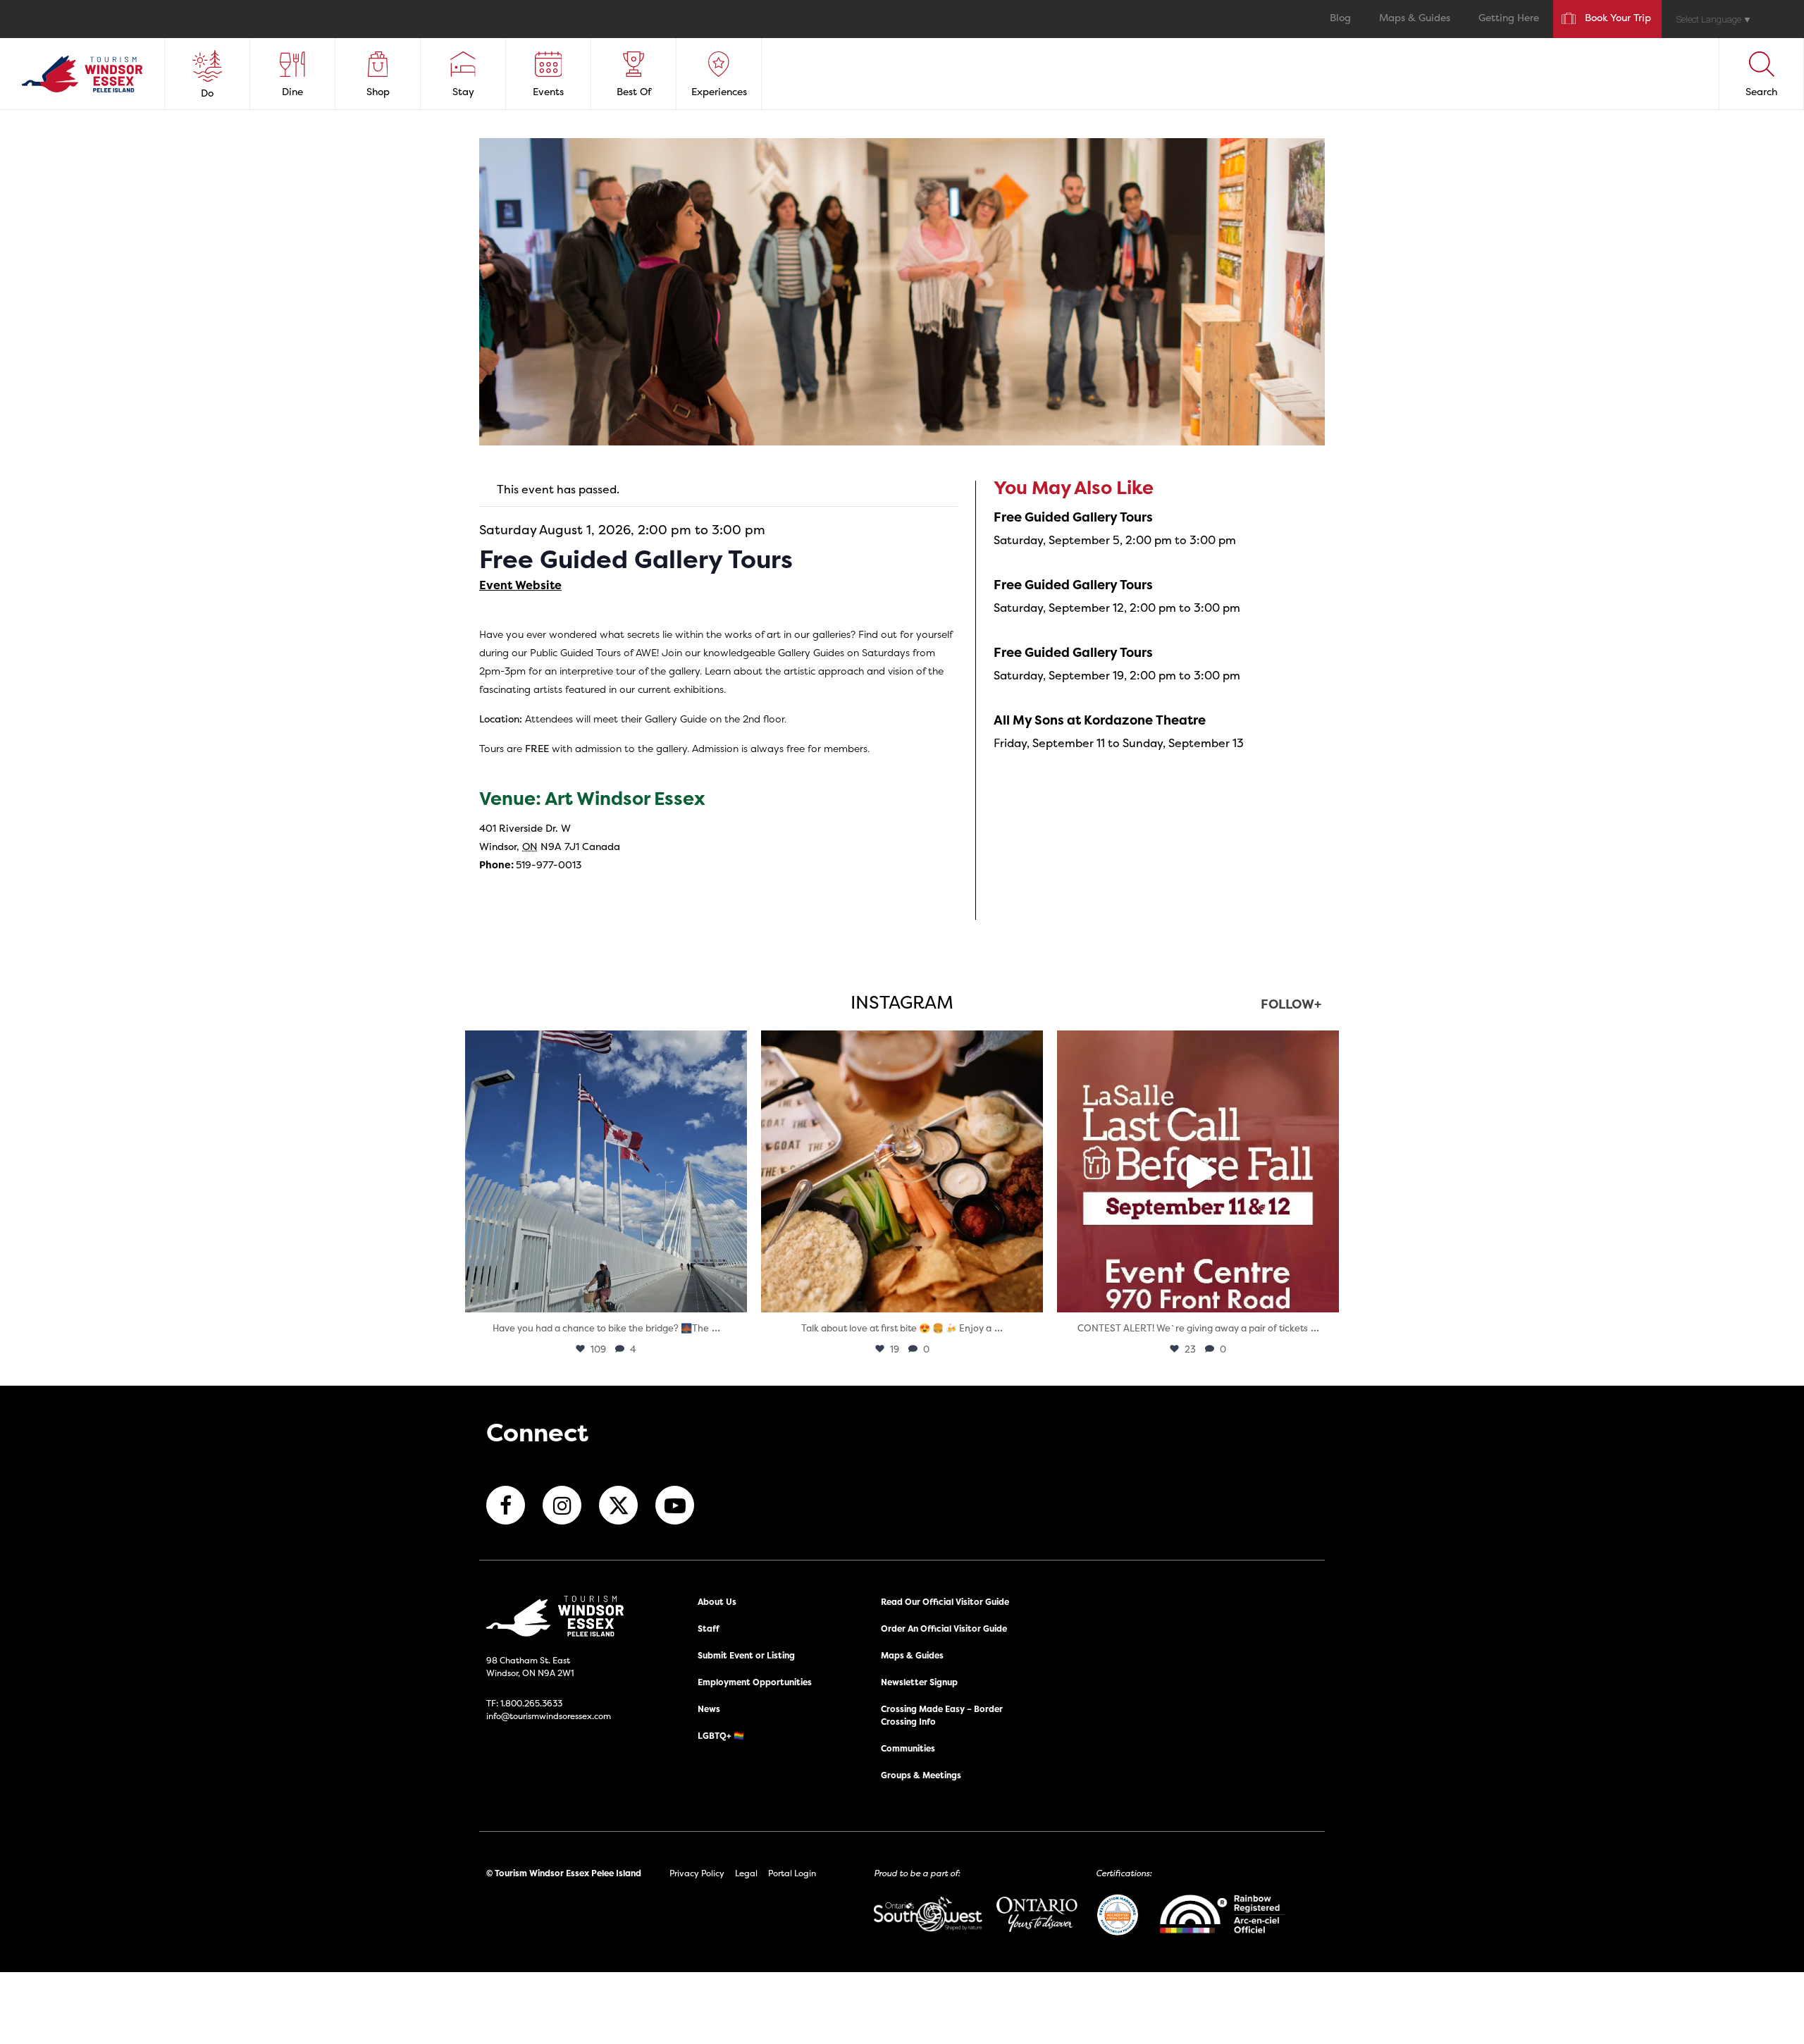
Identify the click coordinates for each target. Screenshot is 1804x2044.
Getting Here (1509, 19)
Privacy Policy (697, 1873)
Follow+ (1291, 1005)
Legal (746, 1873)
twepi (604, 1045)
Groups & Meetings (921, 1775)
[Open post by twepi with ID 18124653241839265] (606, 1171)
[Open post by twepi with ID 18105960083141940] (902, 1171)
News (709, 1709)
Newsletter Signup (919, 1682)
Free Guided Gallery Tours (1073, 517)
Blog (1340, 19)
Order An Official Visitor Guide (944, 1629)
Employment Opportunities (755, 1682)
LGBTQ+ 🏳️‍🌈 (721, 1736)
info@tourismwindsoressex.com (549, 1716)
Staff (709, 1629)
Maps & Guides (1415, 19)
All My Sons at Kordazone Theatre (1100, 720)
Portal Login (792, 1873)
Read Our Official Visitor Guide (945, 1602)
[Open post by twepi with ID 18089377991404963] (1198, 1171)
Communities (908, 1748)
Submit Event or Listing (746, 1655)
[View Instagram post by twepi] (733, 1295)
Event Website (520, 585)
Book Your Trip (1618, 19)
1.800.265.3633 (531, 1703)
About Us (717, 1602)
